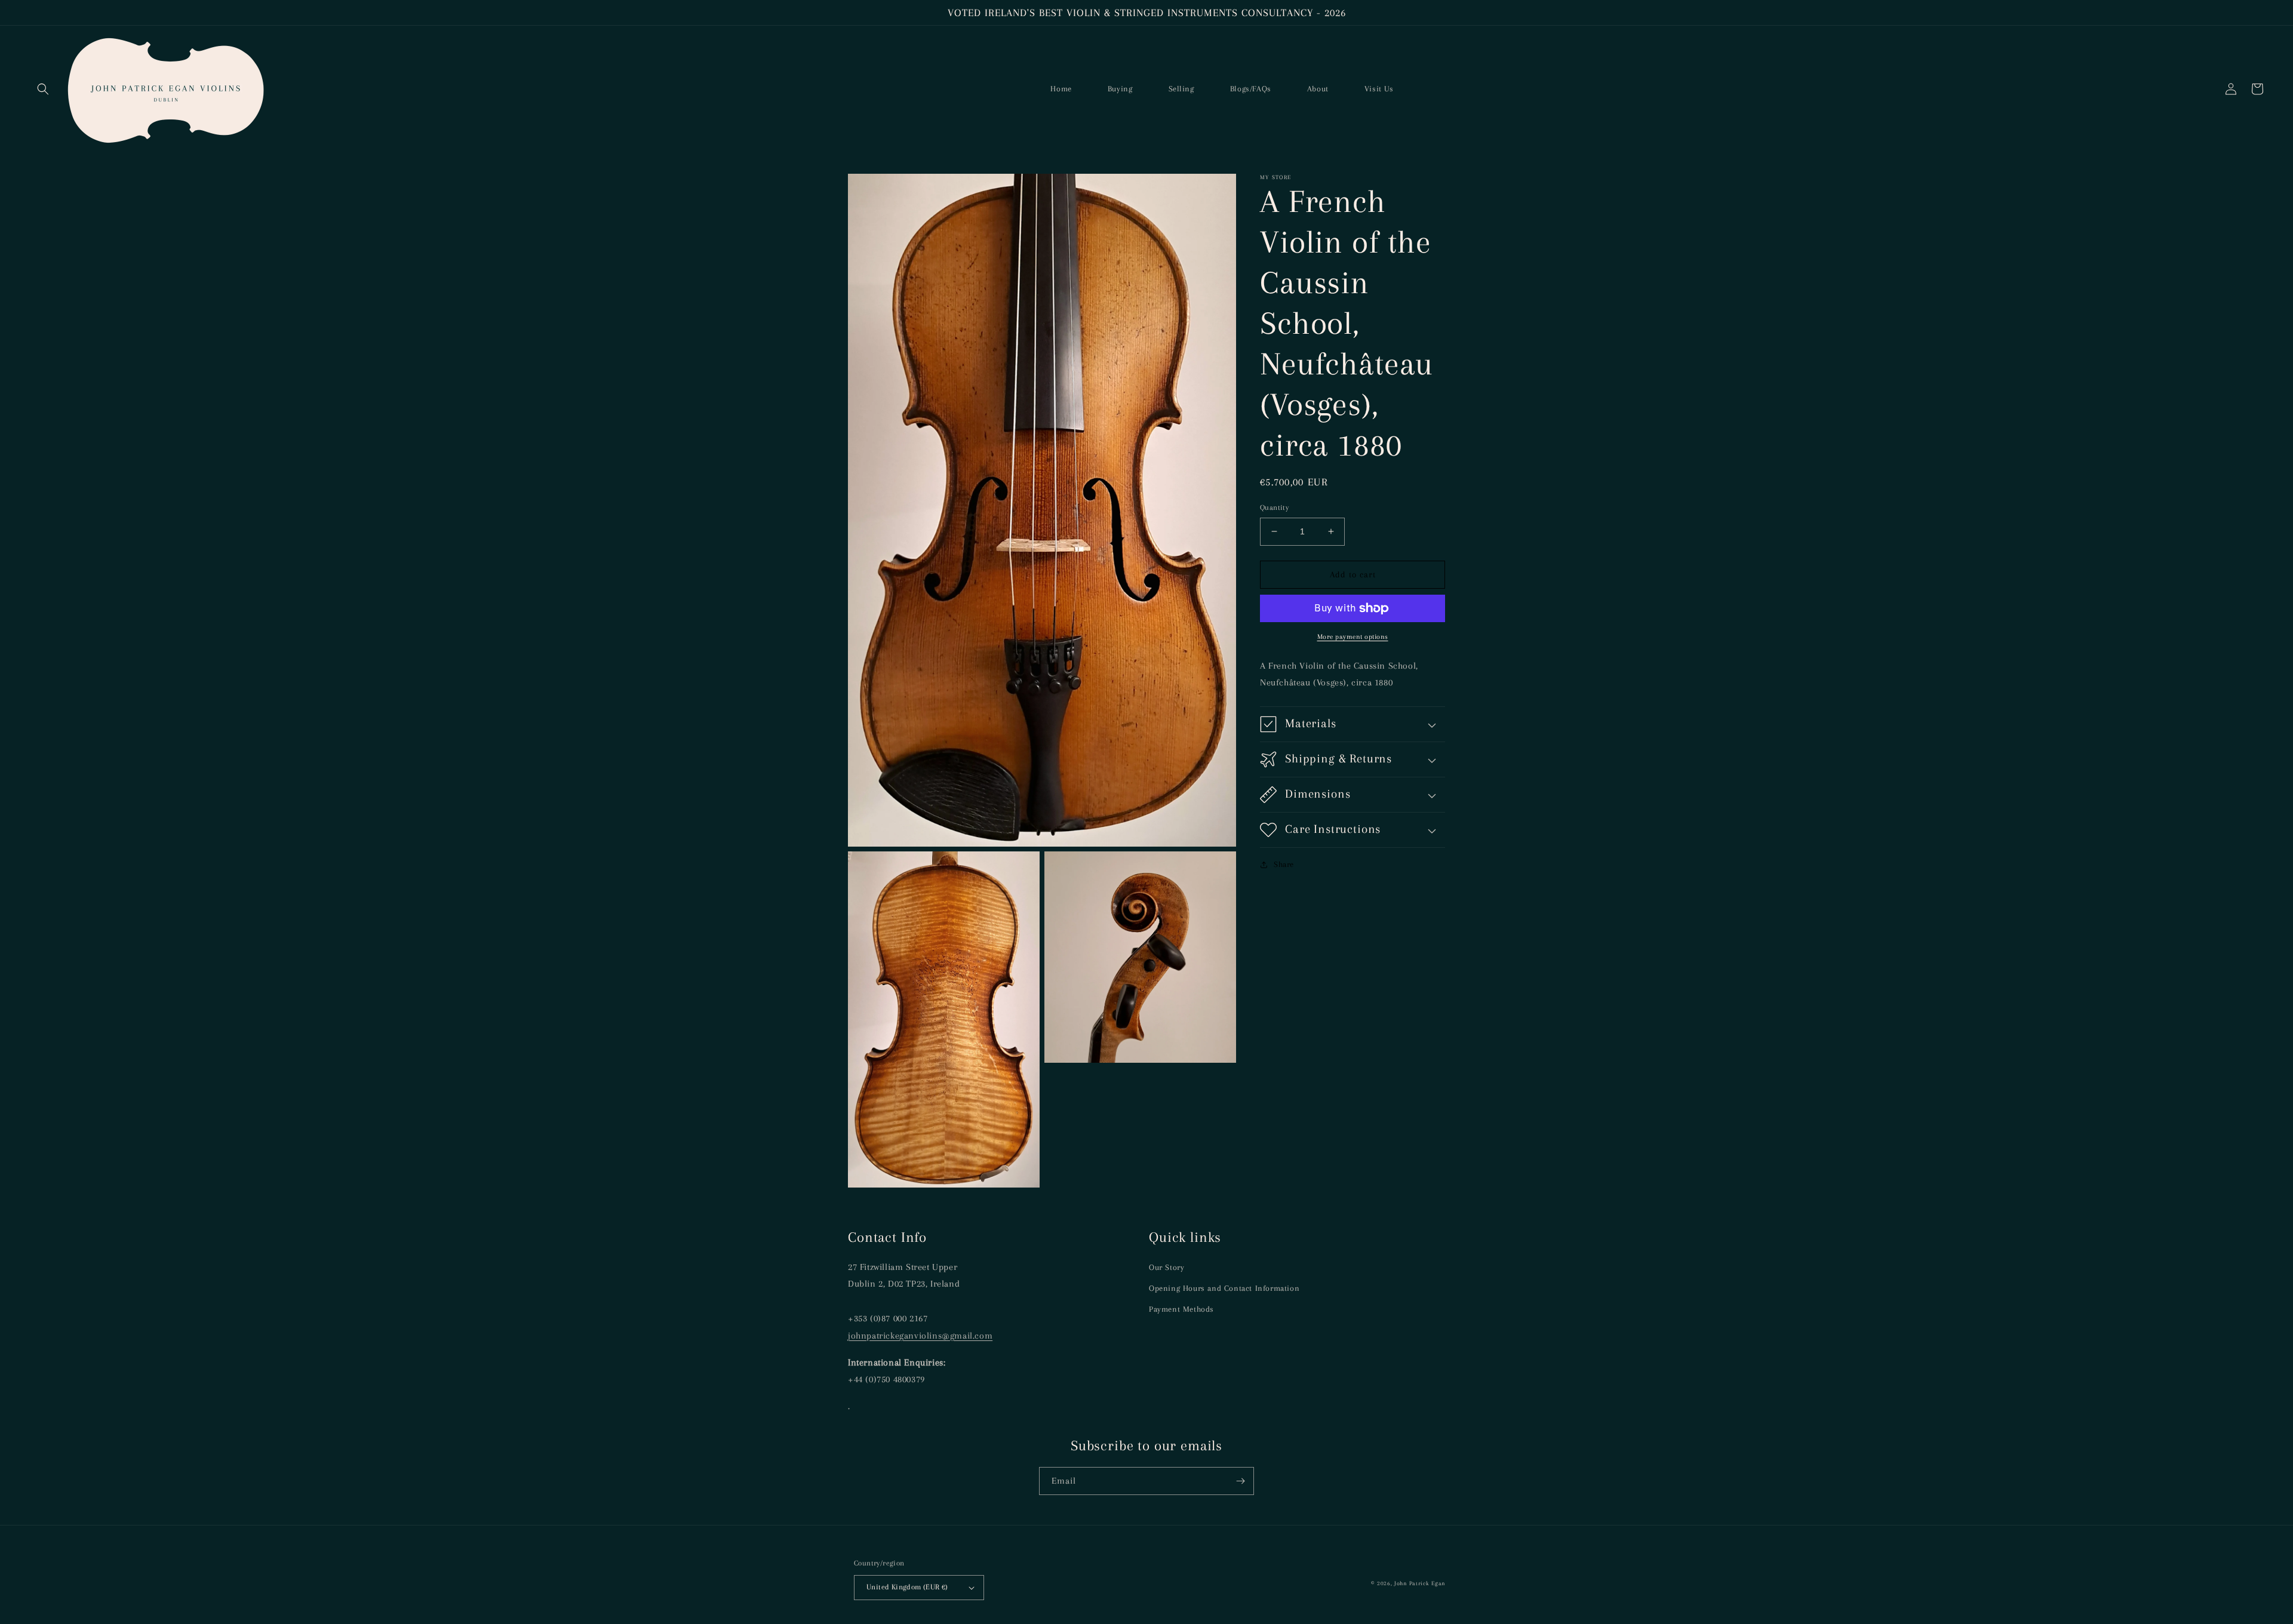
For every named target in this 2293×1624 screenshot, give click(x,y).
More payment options (1353, 637)
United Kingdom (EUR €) (907, 1587)
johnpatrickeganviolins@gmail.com (920, 1336)
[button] (43, 89)
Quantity (1274, 507)
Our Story (1167, 1267)
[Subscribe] (1240, 1481)
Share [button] (1284, 864)
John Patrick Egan (1420, 1583)
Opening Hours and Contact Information (1224, 1288)
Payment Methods (1181, 1309)
